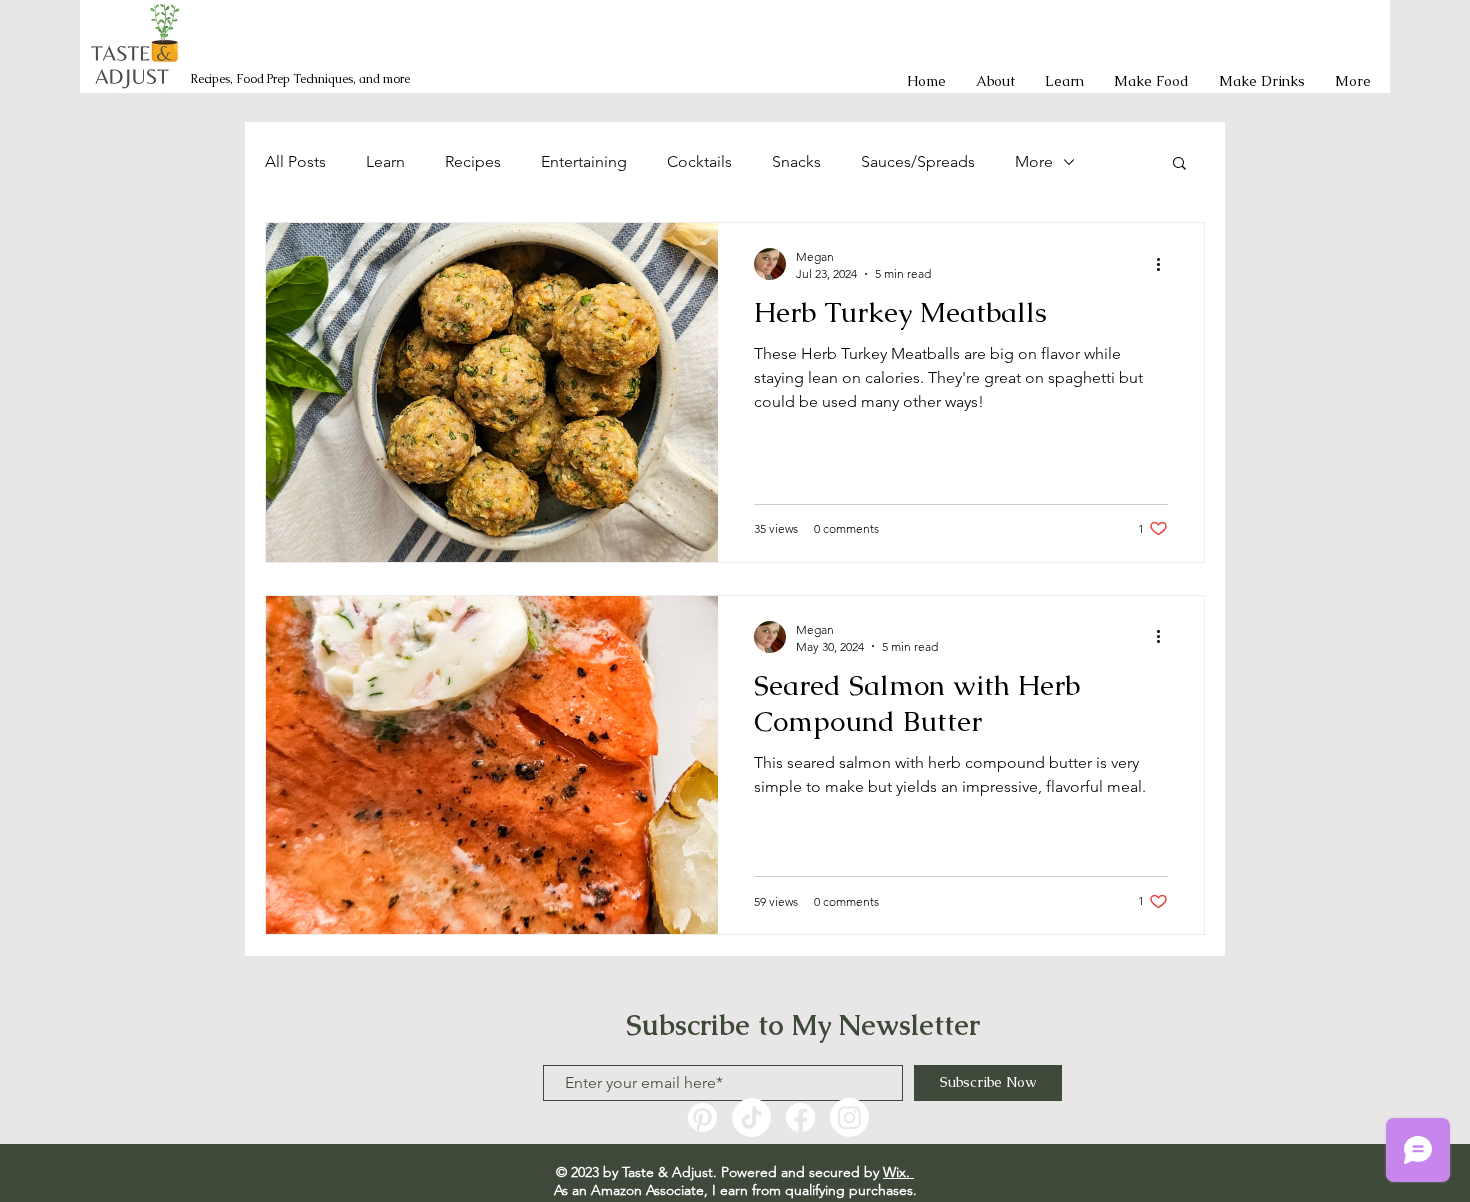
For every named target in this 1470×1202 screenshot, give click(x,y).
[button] (1179, 164)
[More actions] (1165, 264)
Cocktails (699, 161)
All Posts (295, 161)
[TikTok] (751, 1117)
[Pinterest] (702, 1117)
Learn (385, 161)
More (1034, 161)
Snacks (796, 161)
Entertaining (584, 161)
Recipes (473, 161)
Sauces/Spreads (918, 161)
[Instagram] (849, 1117)
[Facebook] (800, 1117)
